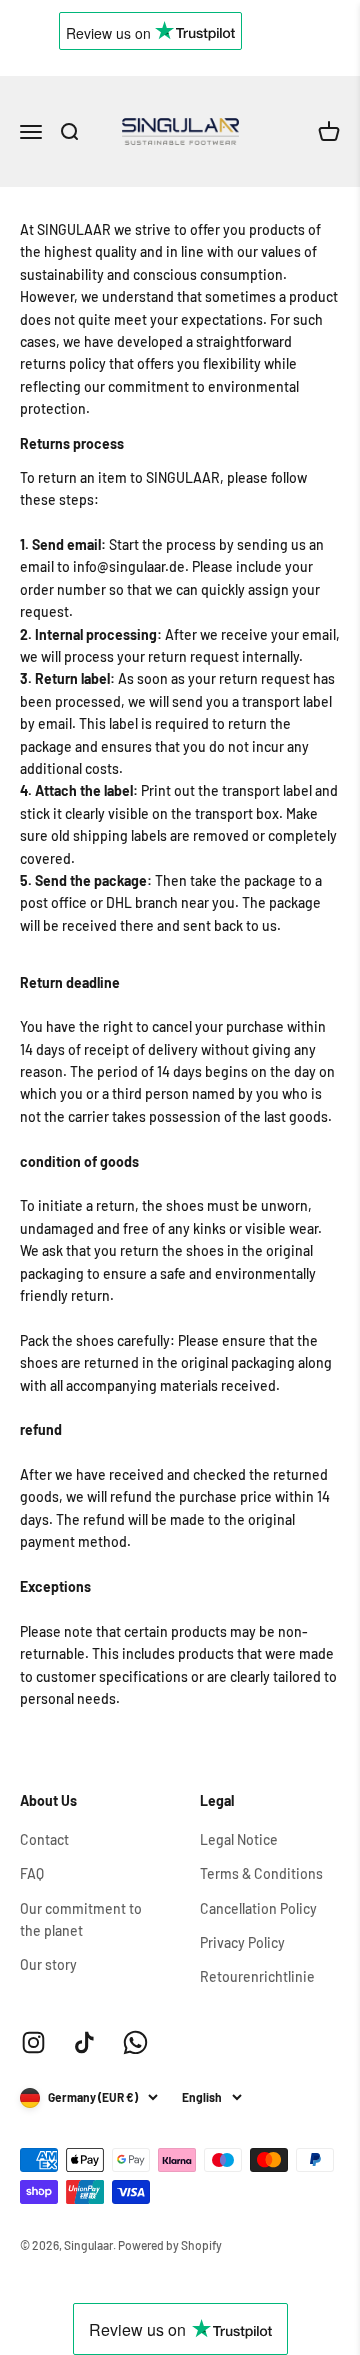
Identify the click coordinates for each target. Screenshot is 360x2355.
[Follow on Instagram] (33, 2042)
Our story (48, 1964)
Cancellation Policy (258, 1908)
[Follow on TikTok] (84, 2042)
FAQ (32, 1873)
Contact (44, 1839)
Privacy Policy (242, 1942)
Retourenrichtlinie (257, 1976)
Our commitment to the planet (81, 1919)
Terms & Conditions (261, 1873)
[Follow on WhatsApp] (135, 2042)
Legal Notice (239, 1839)
